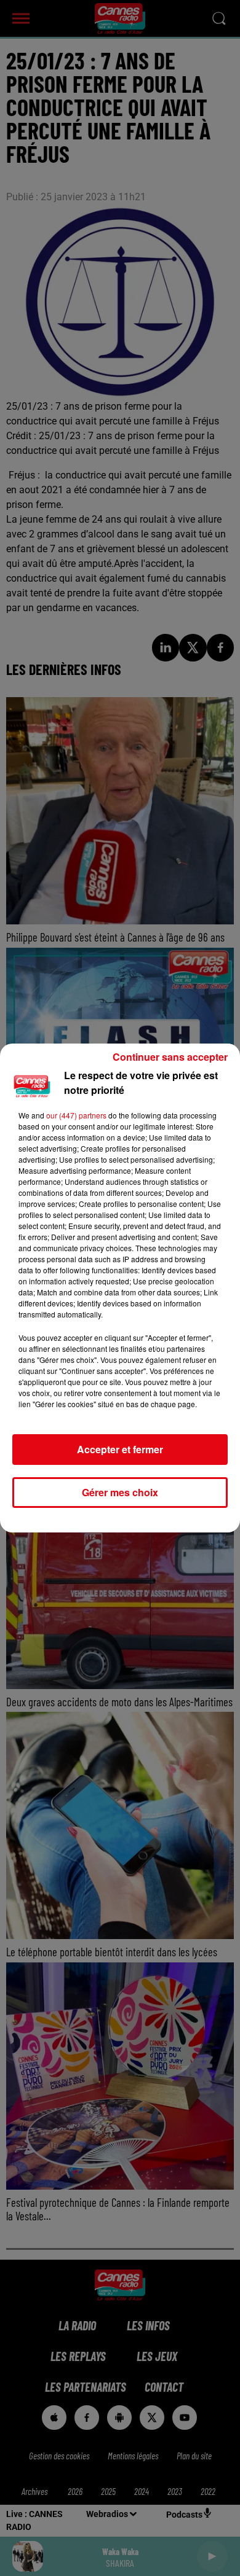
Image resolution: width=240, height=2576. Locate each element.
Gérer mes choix (120, 1492)
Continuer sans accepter (170, 1057)
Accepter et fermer (120, 1449)
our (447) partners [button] (76, 1115)
